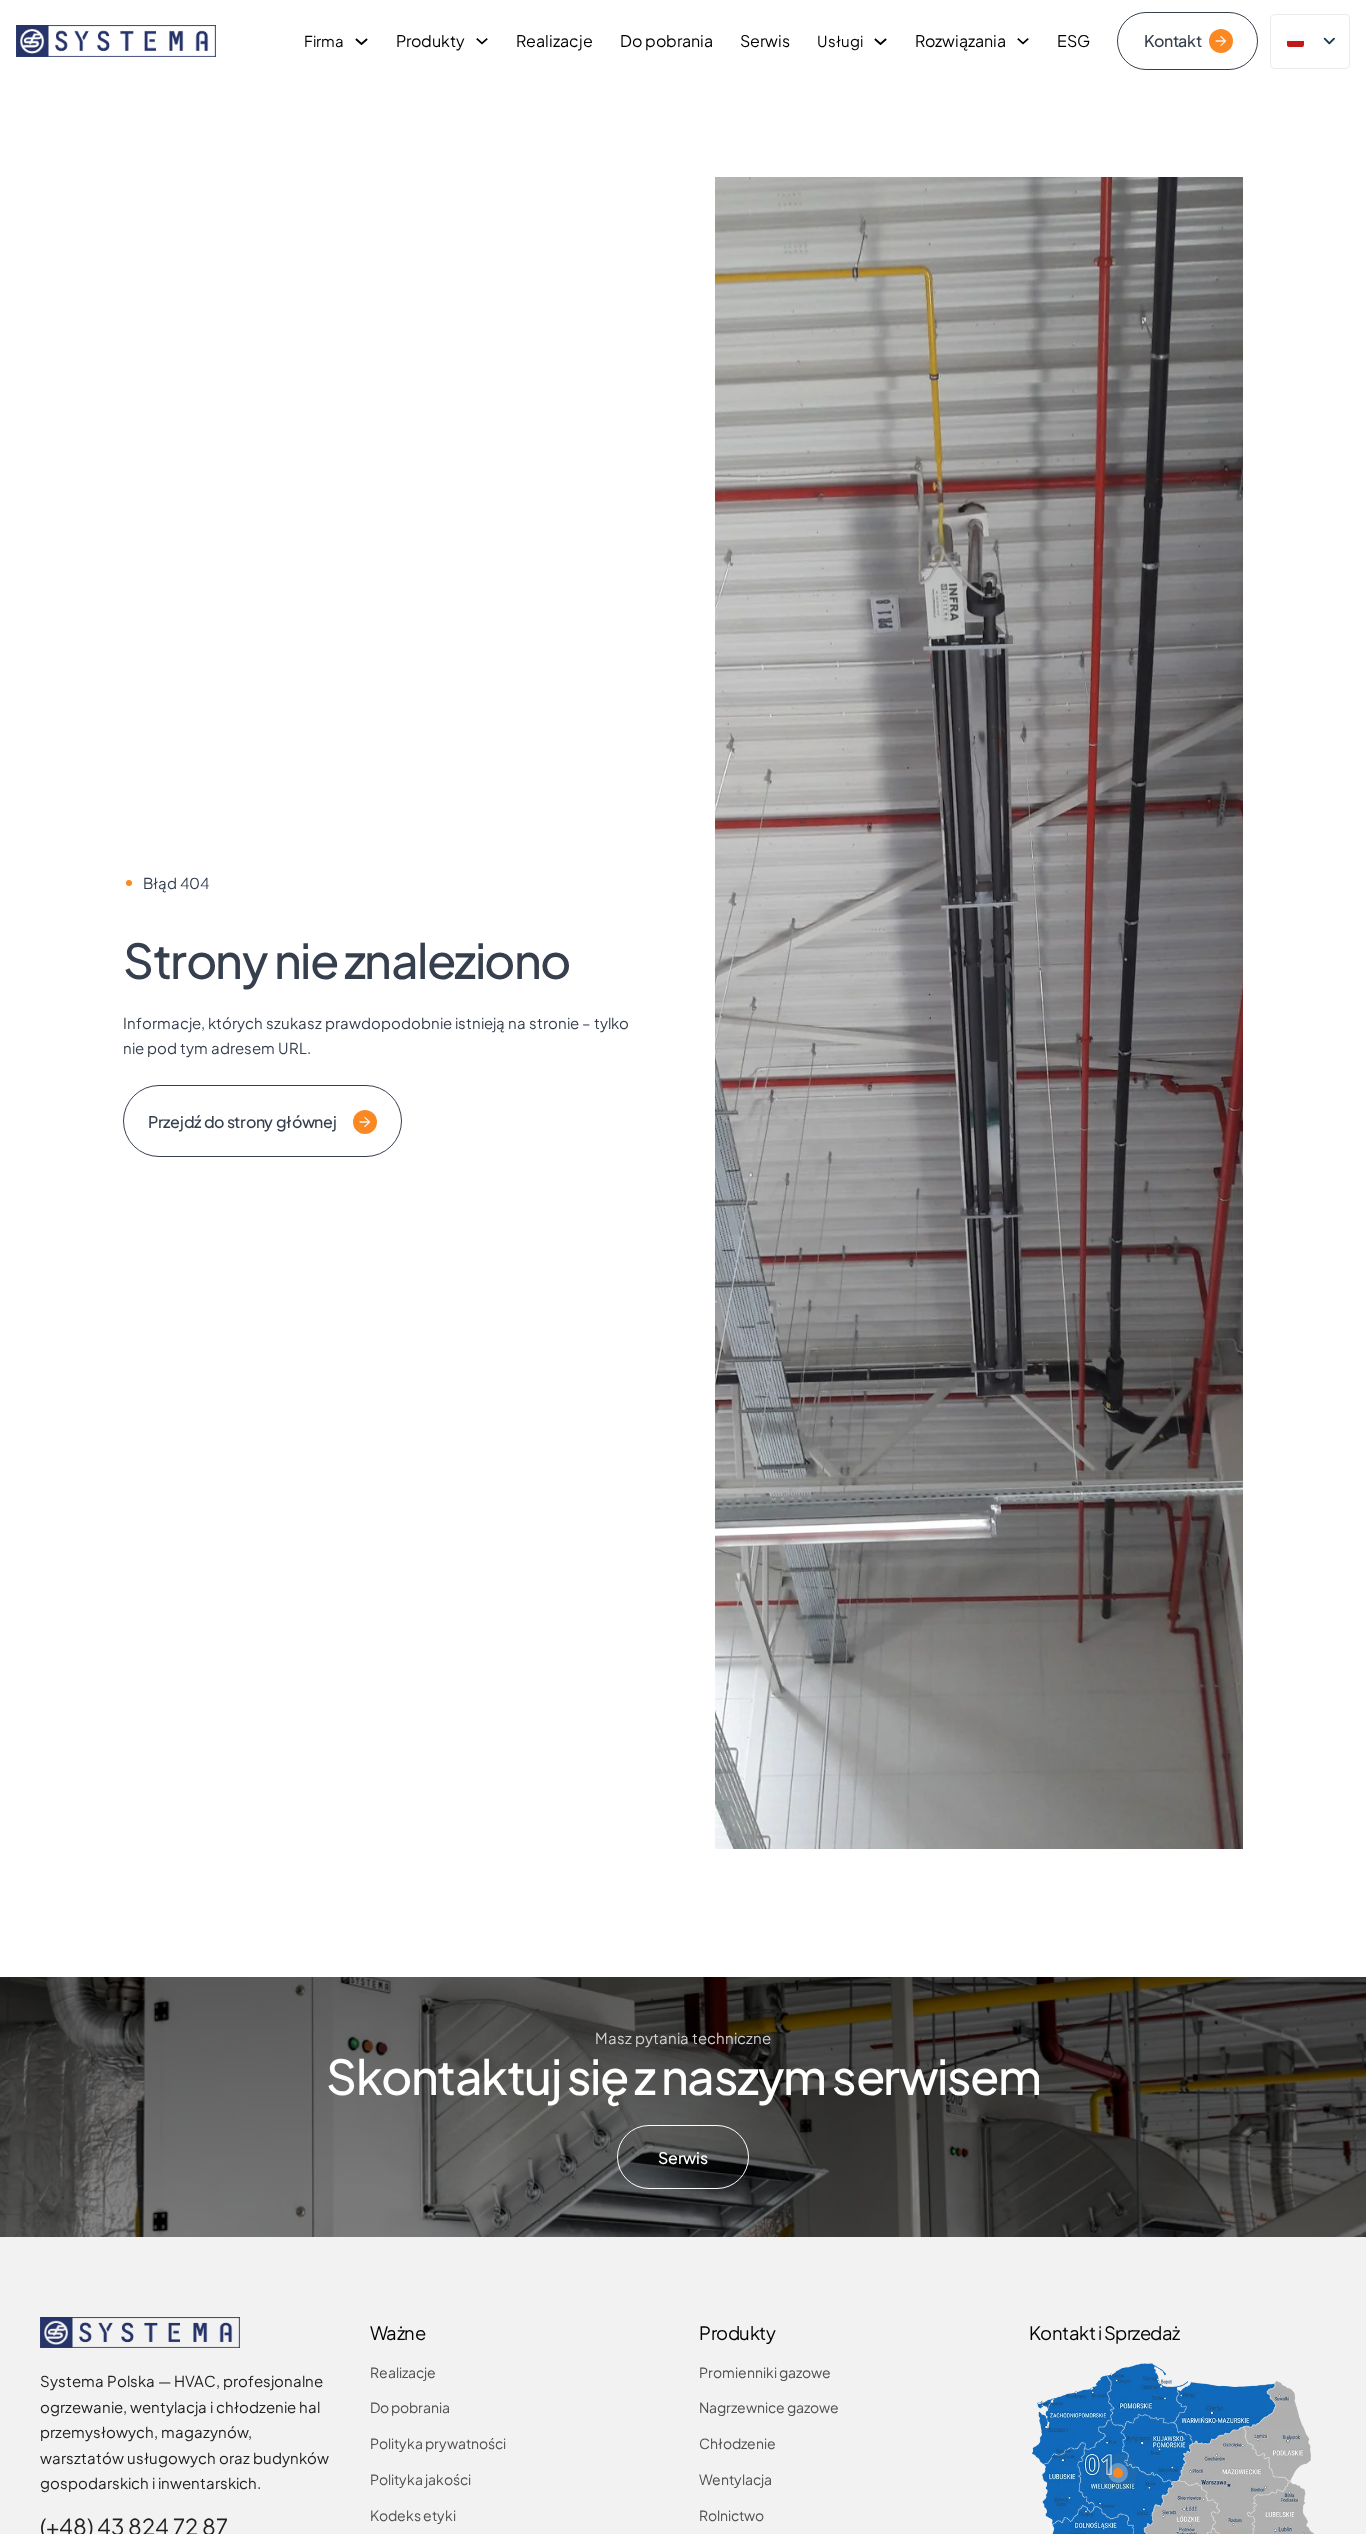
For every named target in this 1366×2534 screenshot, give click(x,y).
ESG (1073, 40)
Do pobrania (666, 40)
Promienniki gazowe (765, 2372)
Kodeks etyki (413, 2515)
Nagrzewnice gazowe (769, 2407)
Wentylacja (735, 2479)
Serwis (765, 40)
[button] (1118, 2473)
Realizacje (554, 40)
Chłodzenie (737, 2443)
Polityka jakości (420, 2479)
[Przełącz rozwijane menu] (361, 41)
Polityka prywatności (438, 2443)
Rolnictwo (731, 2515)
